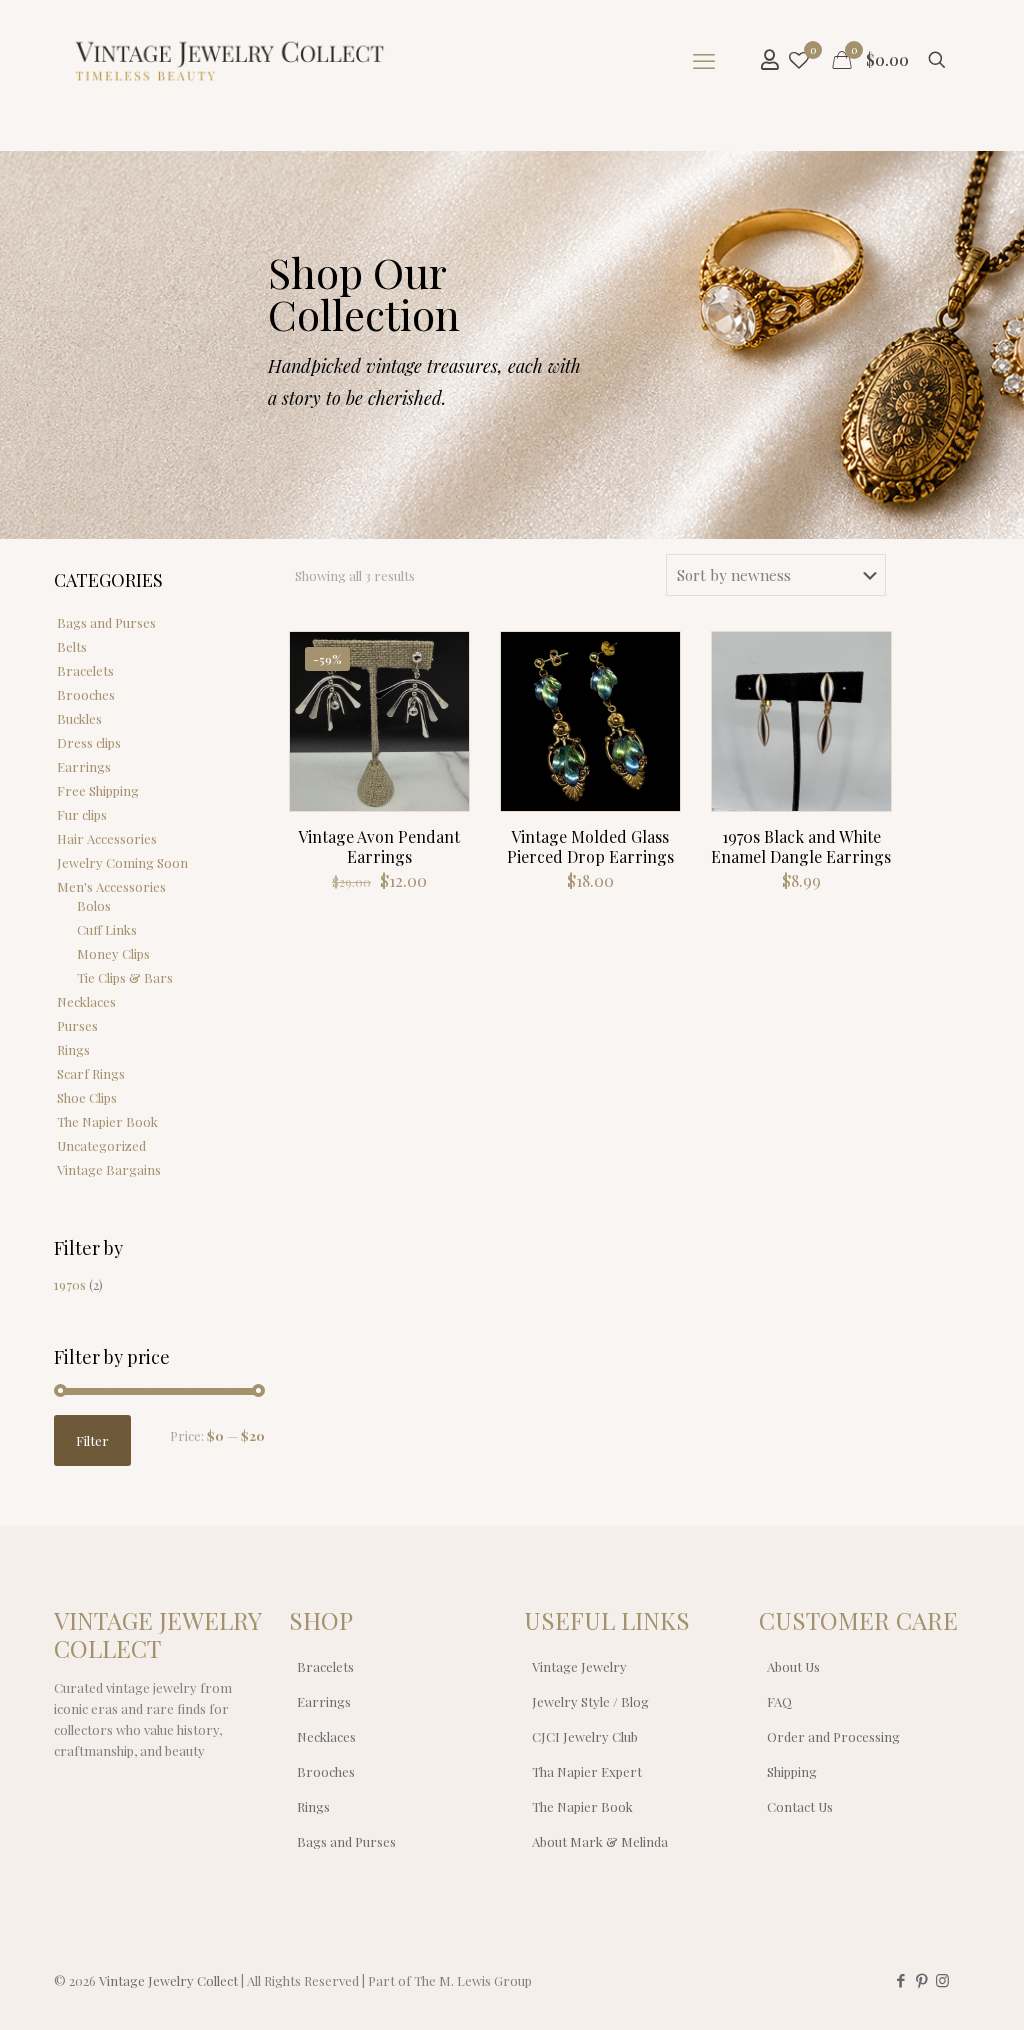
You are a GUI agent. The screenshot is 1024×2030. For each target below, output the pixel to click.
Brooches (86, 694)
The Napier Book (107, 1121)
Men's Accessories (111, 886)
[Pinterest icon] (921, 1980)
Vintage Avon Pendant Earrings (379, 846)
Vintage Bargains (109, 1169)
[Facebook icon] (900, 1980)
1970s (70, 1284)
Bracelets (85, 670)
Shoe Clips (87, 1097)
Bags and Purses (106, 622)
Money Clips (113, 953)
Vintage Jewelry (579, 1666)
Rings (73, 1049)
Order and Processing (833, 1736)
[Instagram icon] (942, 1980)
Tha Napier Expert (587, 1771)
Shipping (792, 1771)
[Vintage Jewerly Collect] (231, 60)
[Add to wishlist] (441, 746)
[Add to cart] (441, 660)
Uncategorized (101, 1145)
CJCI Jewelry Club (585, 1736)
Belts (72, 646)
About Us (793, 1666)
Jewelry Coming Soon (122, 862)
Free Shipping (98, 790)
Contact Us (800, 1806)
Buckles (79, 718)
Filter (92, 1440)
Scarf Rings (91, 1073)
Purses (77, 1025)
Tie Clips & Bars (125, 977)
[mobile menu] (704, 60)
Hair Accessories (107, 838)
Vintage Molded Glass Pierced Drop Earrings (590, 846)
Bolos (94, 905)
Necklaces (86, 1001)
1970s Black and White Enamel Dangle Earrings (801, 846)
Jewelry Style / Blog (590, 1701)
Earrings (84, 766)
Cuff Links (107, 929)
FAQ (779, 1701)
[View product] (441, 703)
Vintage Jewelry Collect (168, 1980)
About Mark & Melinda (600, 1841)
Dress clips (89, 742)
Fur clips (82, 814)
